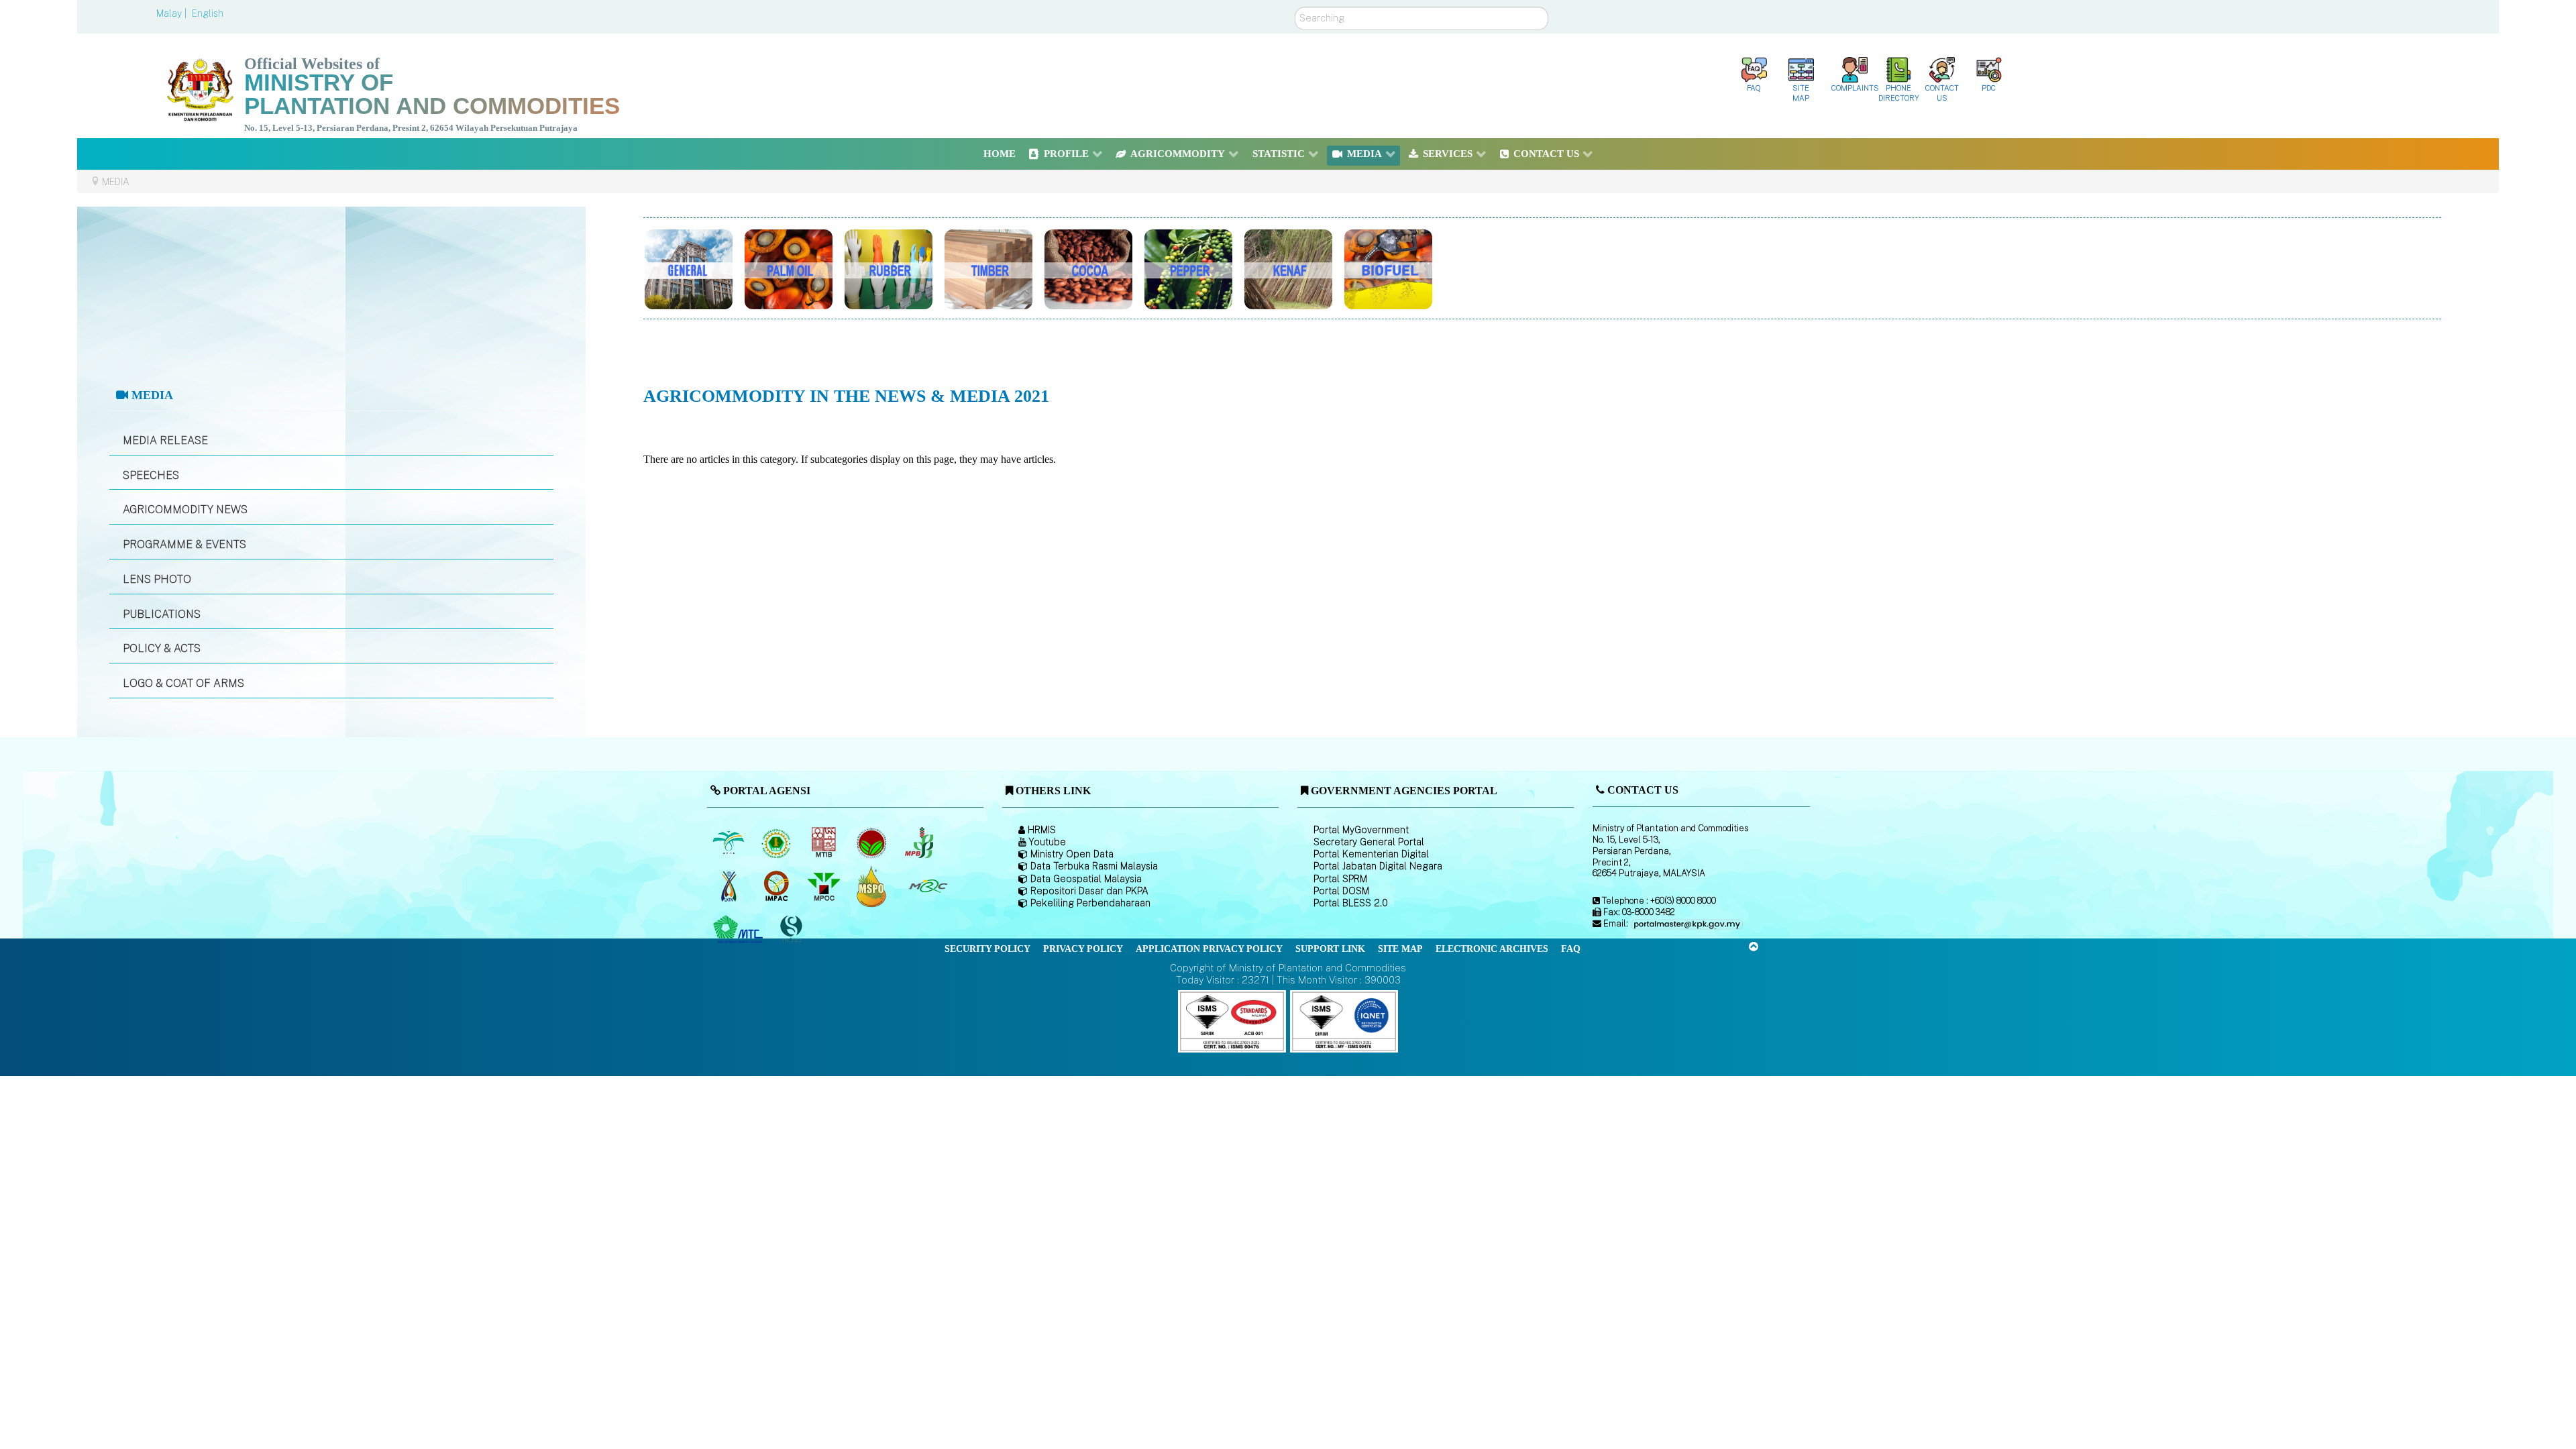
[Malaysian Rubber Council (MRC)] (927, 886)
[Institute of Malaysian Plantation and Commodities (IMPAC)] (777, 886)
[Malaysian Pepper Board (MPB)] (920, 843)
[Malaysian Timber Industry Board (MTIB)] (825, 843)
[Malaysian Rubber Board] (777, 843)
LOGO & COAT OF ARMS (183, 683)
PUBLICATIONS (162, 614)
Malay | (173, 13)
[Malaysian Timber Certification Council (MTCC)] (792, 929)
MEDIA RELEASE (165, 440)
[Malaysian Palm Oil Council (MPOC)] (825, 886)
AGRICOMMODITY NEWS (185, 509)
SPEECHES (151, 475)
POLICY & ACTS (162, 648)
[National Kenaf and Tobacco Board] (730, 886)
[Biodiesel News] (1474, 266)
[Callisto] (1232, 1021)
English (208, 13)
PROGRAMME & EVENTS (184, 544)
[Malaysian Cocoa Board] (872, 843)
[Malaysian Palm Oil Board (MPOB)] (730, 843)
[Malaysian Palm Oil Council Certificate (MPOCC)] (872, 886)
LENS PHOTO (157, 579)
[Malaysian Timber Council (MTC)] (740, 930)
